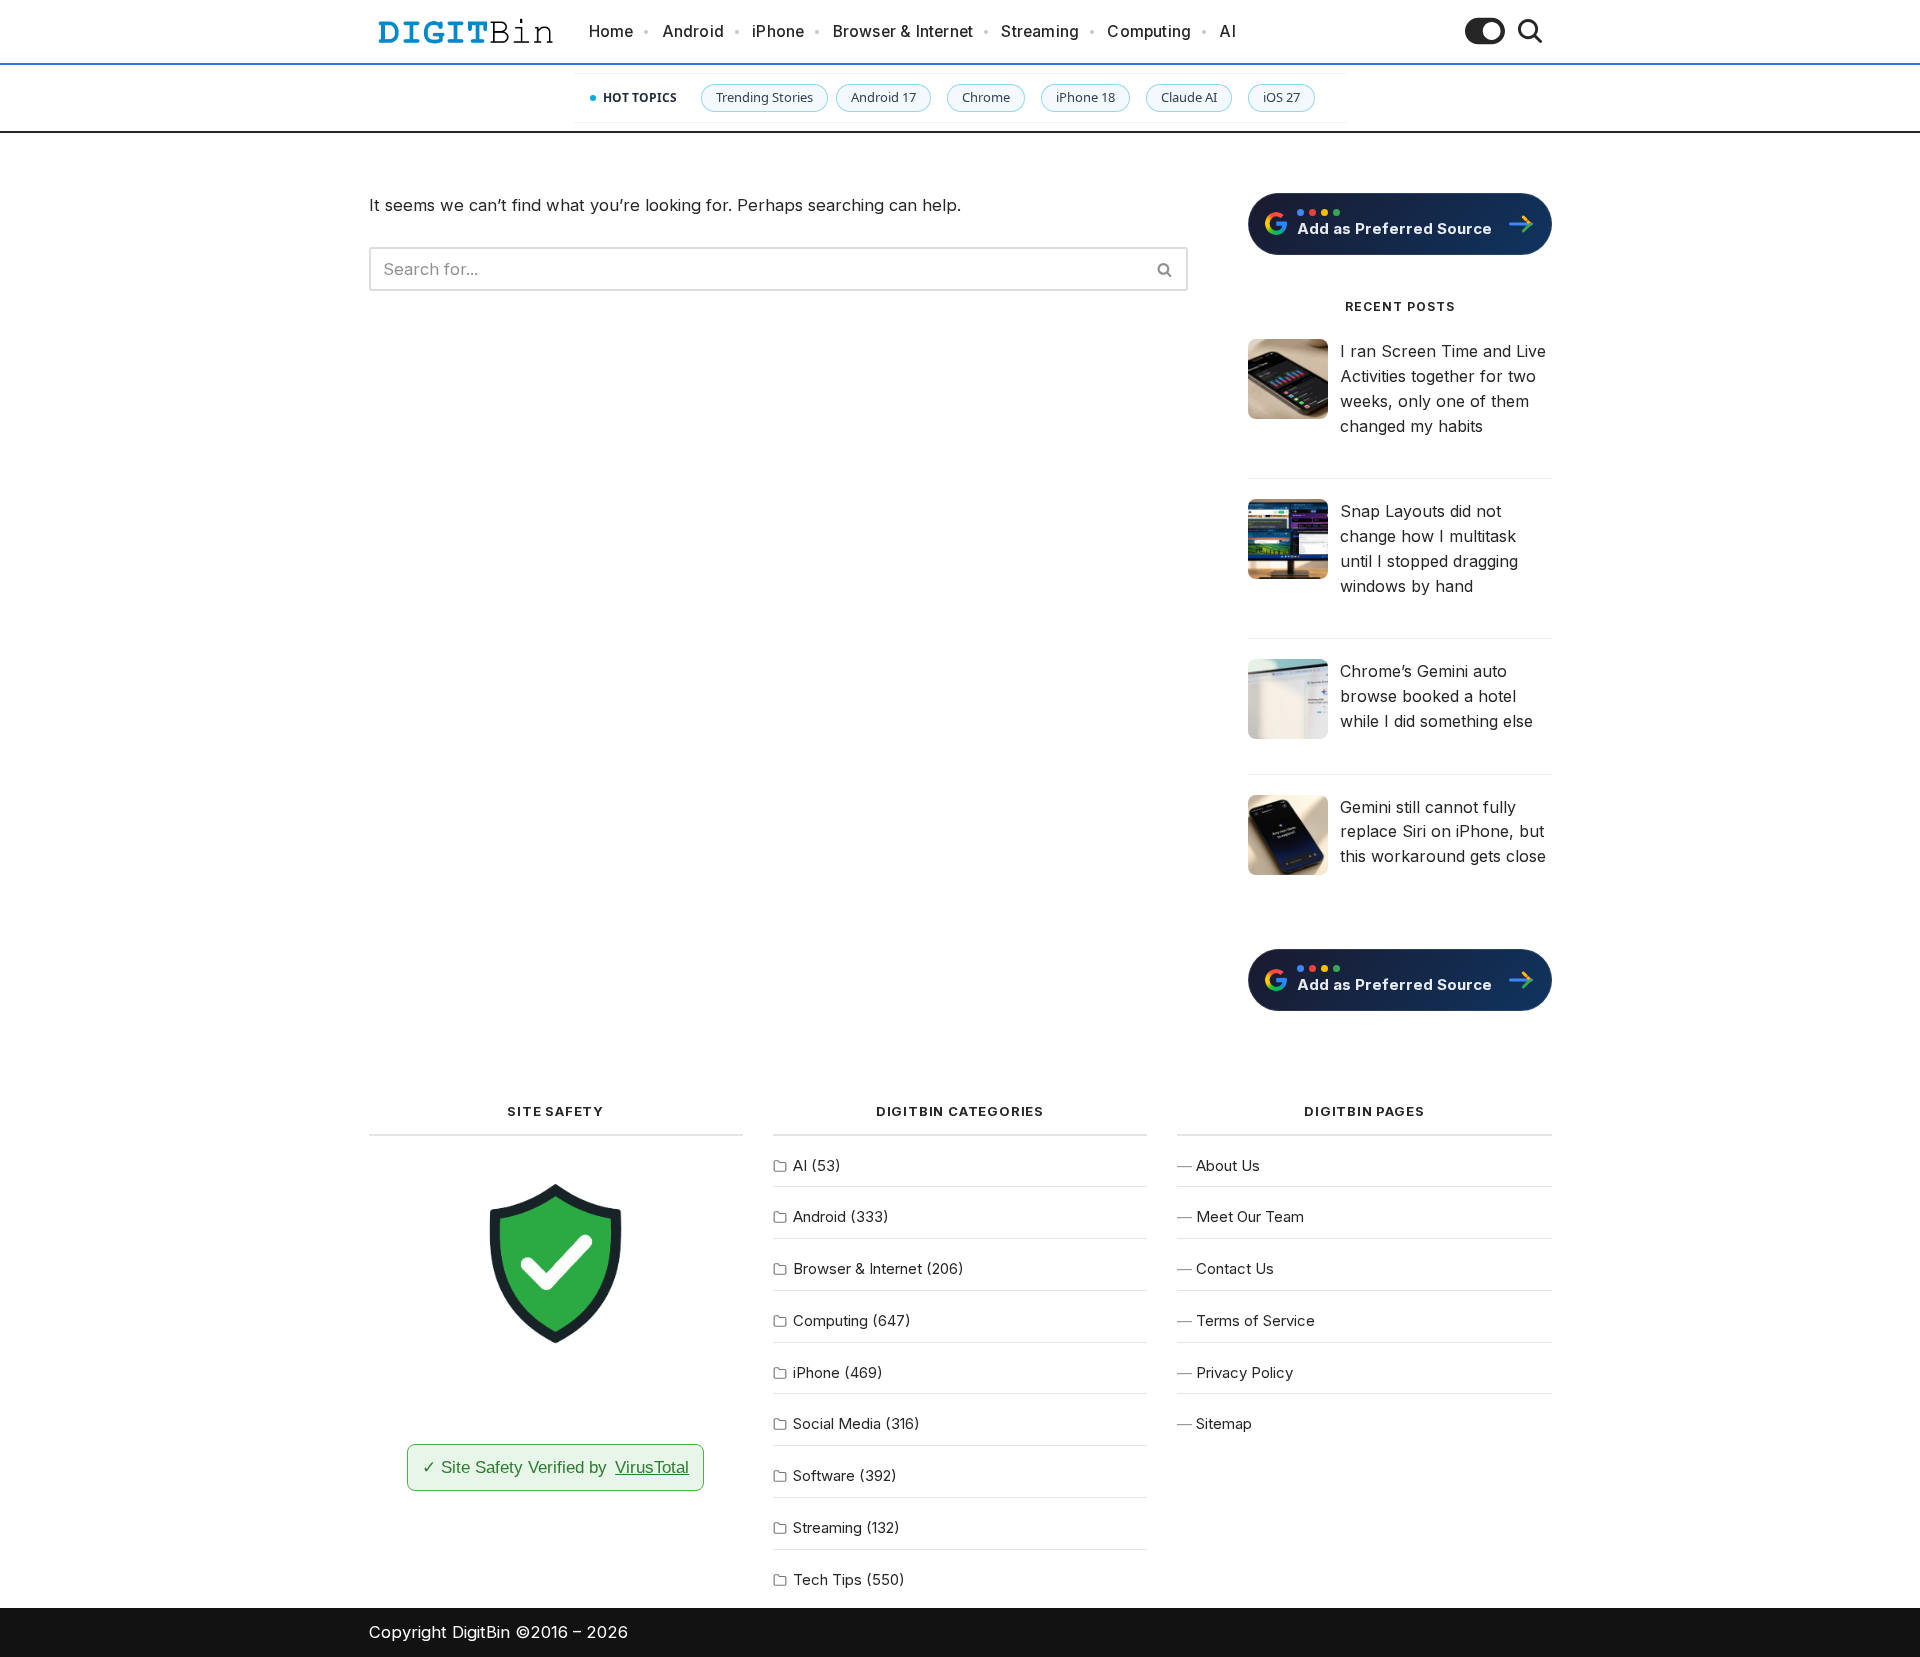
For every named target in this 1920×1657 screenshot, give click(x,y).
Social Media (837, 1423)
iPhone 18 (1085, 97)
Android (693, 31)
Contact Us (1235, 1268)
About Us (1228, 1165)
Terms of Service (1255, 1320)
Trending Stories (764, 97)
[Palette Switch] (1485, 31)
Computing (1149, 31)
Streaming (1040, 31)
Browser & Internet (903, 31)
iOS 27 (1281, 97)
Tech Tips (827, 1579)
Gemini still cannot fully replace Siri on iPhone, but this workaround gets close (1443, 832)
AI (1227, 31)
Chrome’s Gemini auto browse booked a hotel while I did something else (1436, 696)
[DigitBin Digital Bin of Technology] (465, 31)
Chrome (986, 97)
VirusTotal (652, 1467)
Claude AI (1189, 97)
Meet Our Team (1250, 1216)
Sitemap (1224, 1423)
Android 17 (883, 97)
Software (824, 1475)
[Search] (1530, 31)
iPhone (778, 31)
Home (611, 31)
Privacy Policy (1244, 1372)
